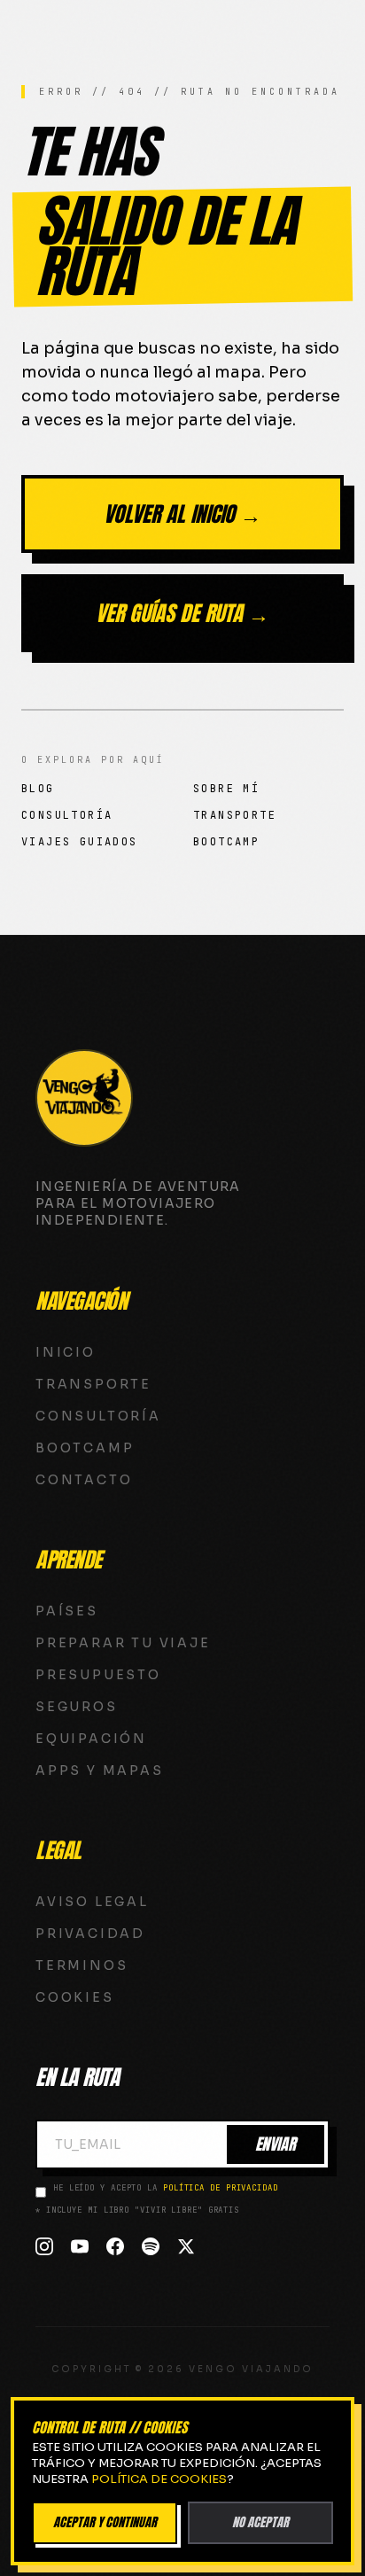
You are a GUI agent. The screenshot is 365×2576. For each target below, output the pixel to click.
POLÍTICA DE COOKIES (159, 2479)
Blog (38, 789)
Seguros (77, 1707)
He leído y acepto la (166, 2188)
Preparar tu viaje (123, 1643)
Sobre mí (226, 789)
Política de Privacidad (221, 2188)
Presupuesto (98, 1675)
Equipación (91, 1739)
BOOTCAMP (85, 1448)
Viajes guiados (80, 842)
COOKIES (75, 1997)
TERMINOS (82, 1965)
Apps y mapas (100, 1771)
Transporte (235, 815)
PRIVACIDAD (90, 1934)
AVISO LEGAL (92, 1902)
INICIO (66, 1352)
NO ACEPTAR (260, 2522)
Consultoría (67, 815)
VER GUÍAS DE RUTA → (182, 613)
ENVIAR (276, 2144)
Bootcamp (226, 842)
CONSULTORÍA (98, 1416)
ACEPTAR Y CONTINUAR (105, 2522)
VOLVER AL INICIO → (182, 514)
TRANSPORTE (93, 1384)
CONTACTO (84, 1480)
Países (67, 1611)
